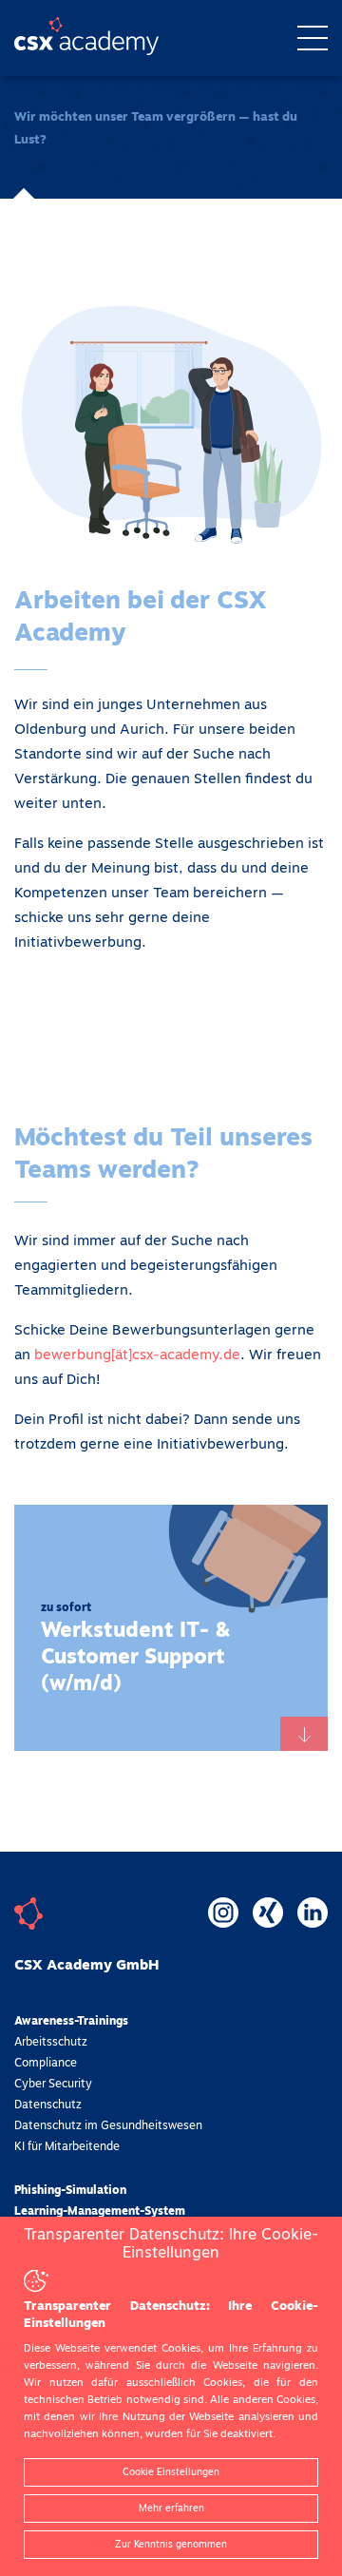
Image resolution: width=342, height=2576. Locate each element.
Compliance (46, 2064)
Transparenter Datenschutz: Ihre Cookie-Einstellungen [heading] (171, 2244)
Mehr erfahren (171, 2509)
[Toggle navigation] (313, 38)
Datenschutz (48, 2105)
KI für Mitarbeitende (67, 2147)
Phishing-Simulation (70, 2191)
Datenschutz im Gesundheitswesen (108, 2126)
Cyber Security (53, 2085)
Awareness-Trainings (71, 2022)
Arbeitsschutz (51, 2043)
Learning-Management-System (100, 2212)
